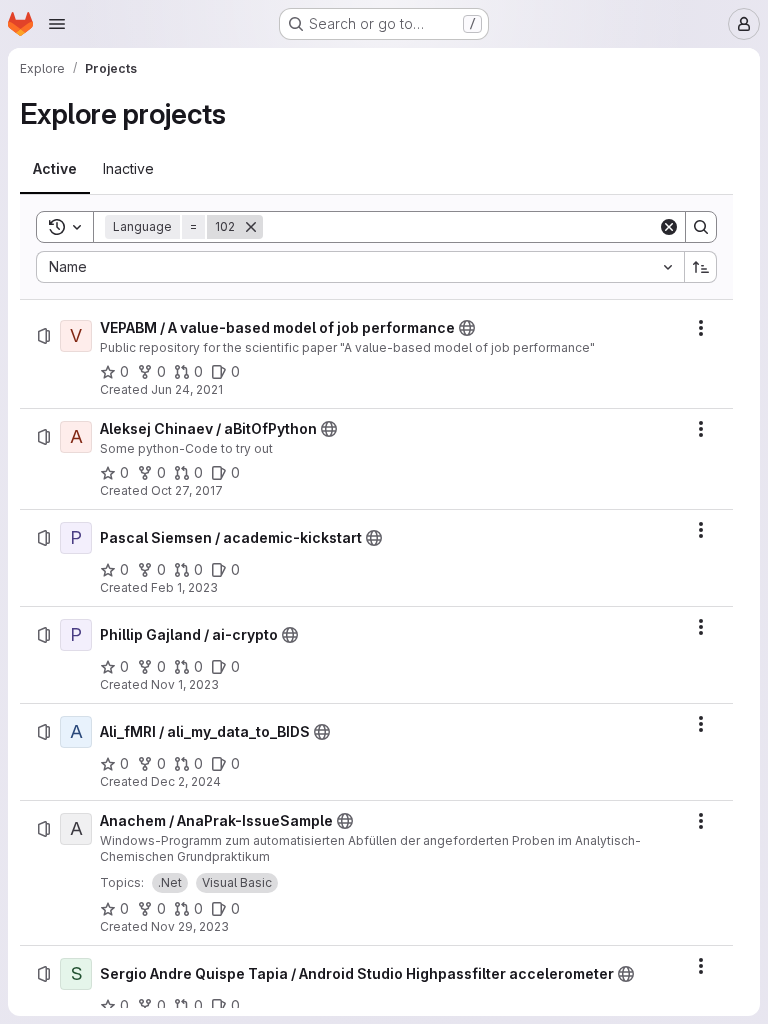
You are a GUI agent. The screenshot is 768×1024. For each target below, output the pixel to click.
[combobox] (360, 267)
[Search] (701, 227)
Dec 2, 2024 (186, 781)
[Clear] (669, 227)
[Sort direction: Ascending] (701, 267)
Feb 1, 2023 (184, 587)
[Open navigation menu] (57, 24)
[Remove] (251, 227)
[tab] (55, 169)
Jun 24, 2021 (187, 389)
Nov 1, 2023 (185, 684)
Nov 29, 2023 (190, 926)
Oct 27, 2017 (187, 490)
